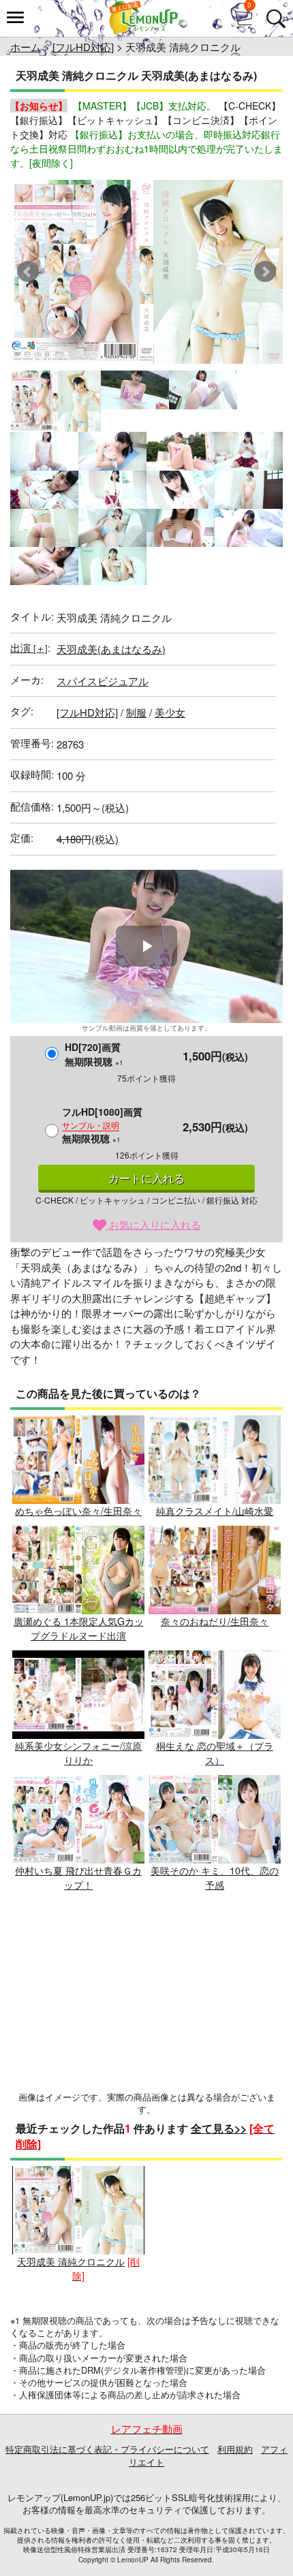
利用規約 (235, 2449)
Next (265, 272)
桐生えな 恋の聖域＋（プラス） (215, 1753)
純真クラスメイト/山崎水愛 (215, 1511)
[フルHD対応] (83, 47)
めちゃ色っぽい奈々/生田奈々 (78, 1511)
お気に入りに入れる (154, 1224)
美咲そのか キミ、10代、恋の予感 (215, 1878)
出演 (29, 647)
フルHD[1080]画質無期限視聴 (102, 1125)
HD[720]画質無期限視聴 (94, 1054)
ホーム (26, 47)
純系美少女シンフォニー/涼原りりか (78, 1753)
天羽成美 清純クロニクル (71, 2261)
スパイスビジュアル (103, 681)
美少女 (170, 712)
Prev (28, 272)
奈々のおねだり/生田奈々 (215, 1621)
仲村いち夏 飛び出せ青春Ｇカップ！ (78, 1878)
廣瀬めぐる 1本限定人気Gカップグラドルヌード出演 (79, 1628)
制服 (136, 712)
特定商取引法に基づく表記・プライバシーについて (107, 2449)
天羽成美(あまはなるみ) (111, 649)
